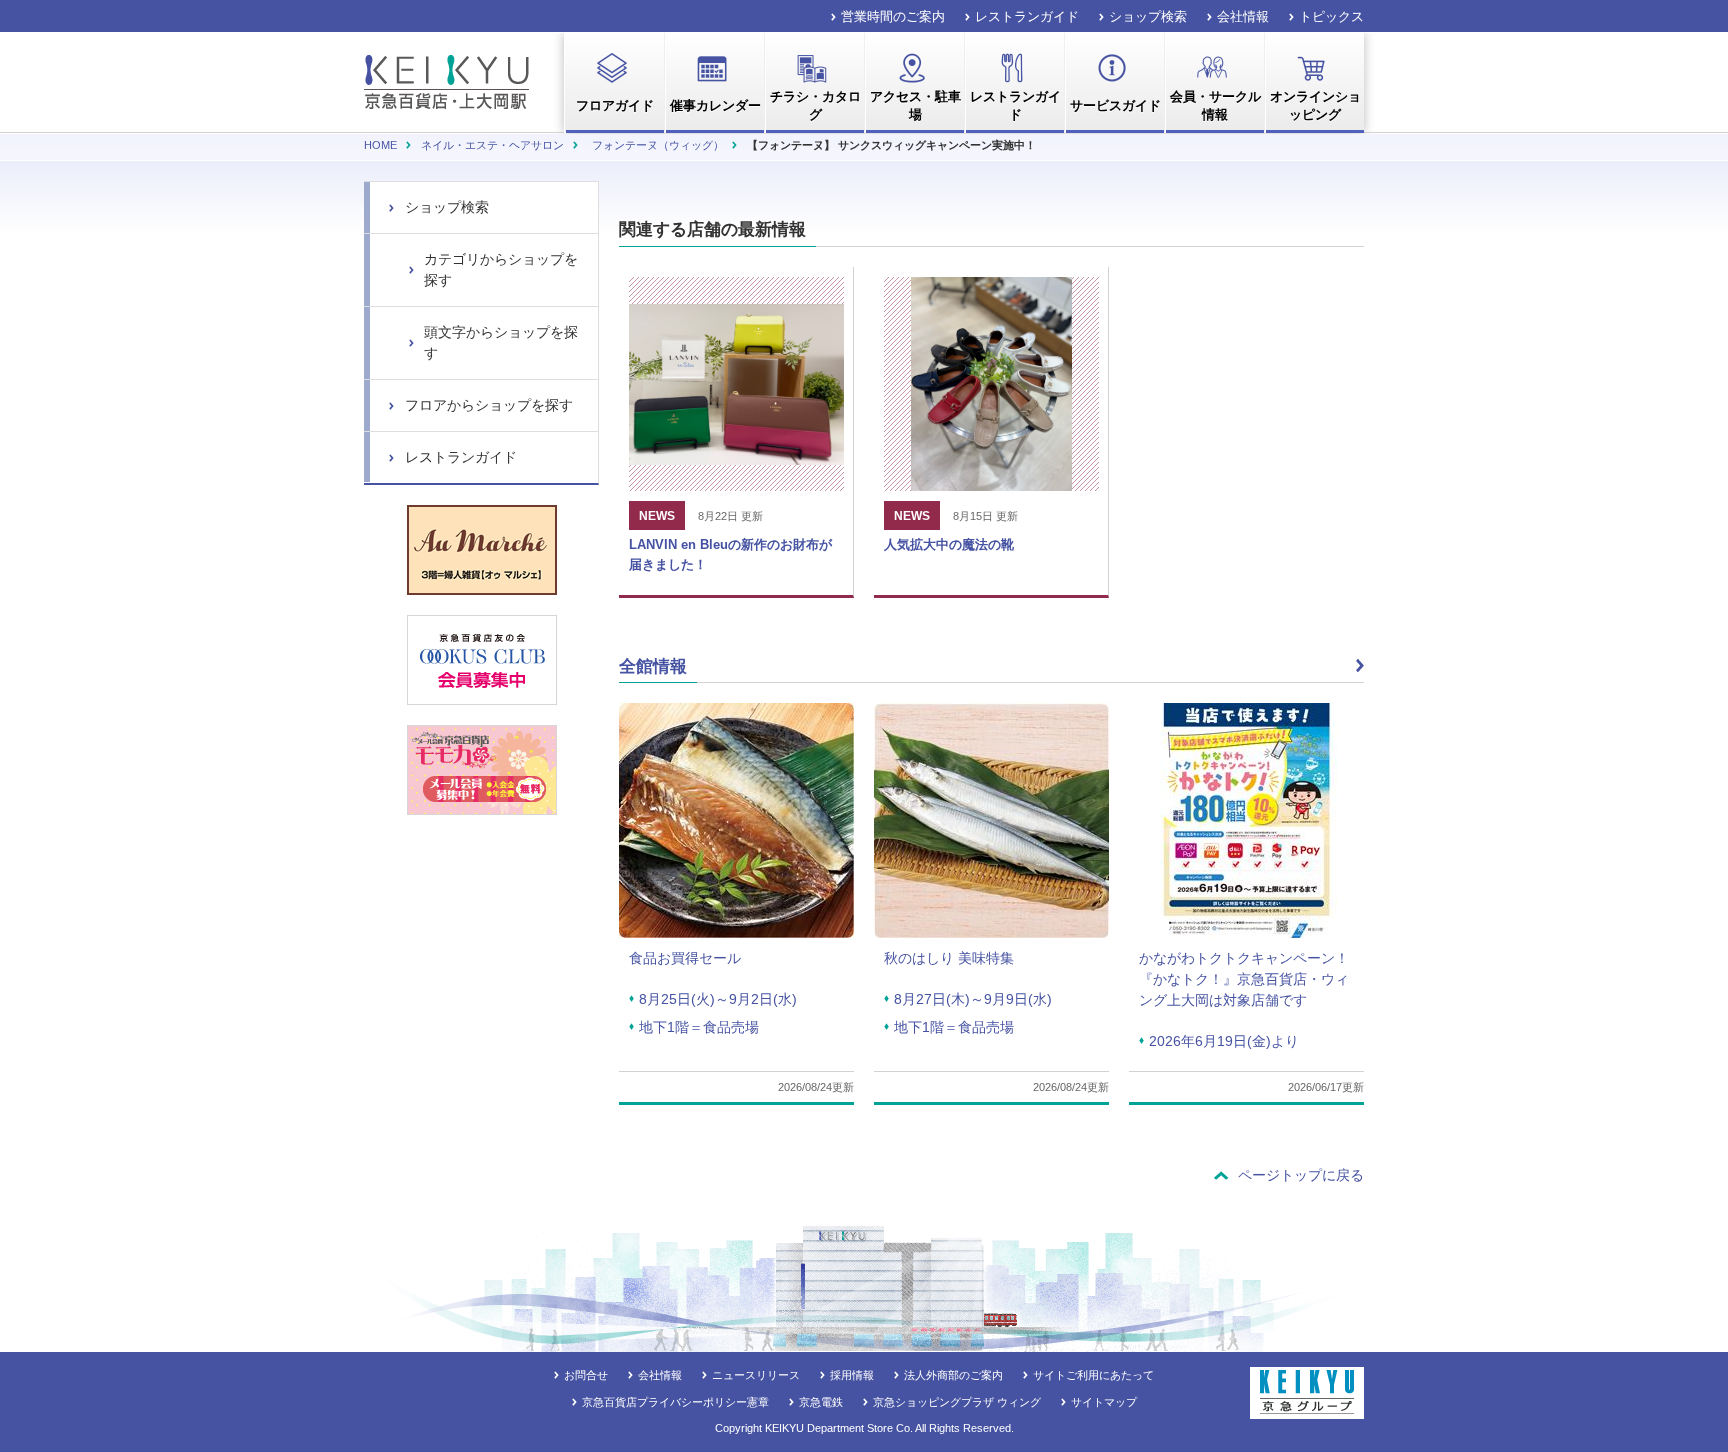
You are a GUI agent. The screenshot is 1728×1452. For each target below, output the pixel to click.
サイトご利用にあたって (1093, 1375)
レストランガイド (1027, 16)
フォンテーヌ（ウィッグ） (658, 145)
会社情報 (1243, 16)
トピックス (1331, 16)
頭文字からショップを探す (501, 342)
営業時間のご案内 (893, 16)
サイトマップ (1104, 1402)
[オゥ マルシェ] (482, 550)
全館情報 (653, 666)
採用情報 (852, 1375)
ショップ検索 (1148, 16)
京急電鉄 (821, 1402)
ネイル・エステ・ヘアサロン (492, 145)
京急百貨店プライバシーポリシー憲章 (675, 1402)
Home (380, 145)
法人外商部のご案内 (953, 1375)
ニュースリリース (756, 1375)
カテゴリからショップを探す (501, 269)
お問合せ (586, 1375)
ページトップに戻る (1301, 1175)
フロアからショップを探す (489, 405)
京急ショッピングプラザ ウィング (957, 1402)
